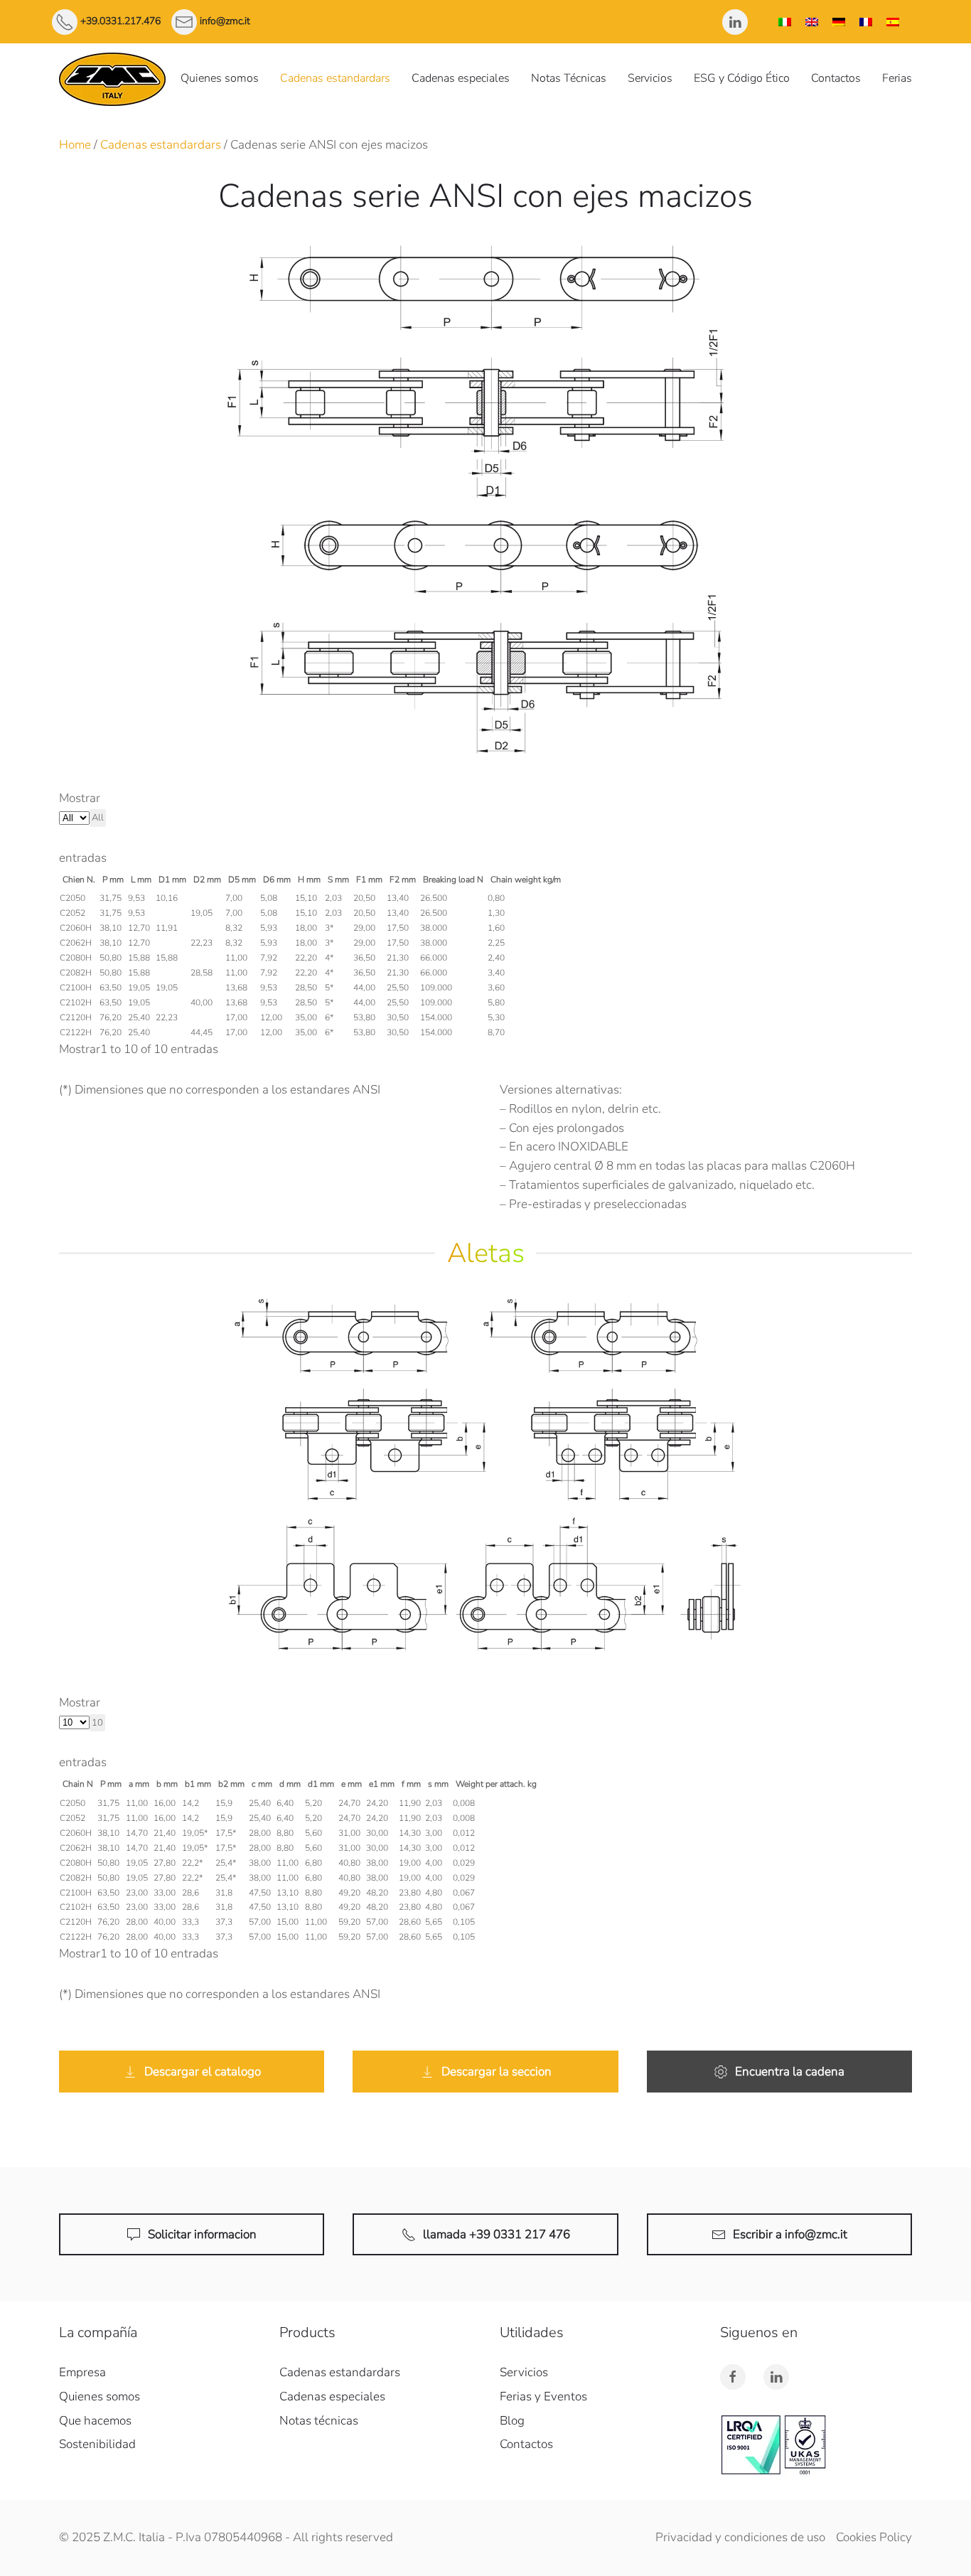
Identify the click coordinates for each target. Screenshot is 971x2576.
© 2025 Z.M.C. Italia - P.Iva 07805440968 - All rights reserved (226, 2537)
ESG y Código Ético (742, 78)
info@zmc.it (225, 21)
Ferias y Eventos (543, 2396)
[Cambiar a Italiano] (785, 22)
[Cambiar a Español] (893, 22)
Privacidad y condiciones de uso (740, 2537)
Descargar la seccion (497, 2072)
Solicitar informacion (202, 2234)
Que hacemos (95, 2421)
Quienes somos (100, 2396)
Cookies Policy (874, 2537)
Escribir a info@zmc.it (790, 2234)
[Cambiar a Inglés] (812, 22)
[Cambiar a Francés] (866, 22)
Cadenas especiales (461, 78)
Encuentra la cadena (790, 2072)
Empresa (82, 2372)
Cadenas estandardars (335, 78)
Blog (512, 2421)
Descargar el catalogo (203, 2072)
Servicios (650, 78)
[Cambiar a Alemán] (839, 22)
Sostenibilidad (97, 2444)
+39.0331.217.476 (120, 21)
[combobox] (98, 818)
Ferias (897, 78)
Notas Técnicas (569, 78)
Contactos (836, 78)
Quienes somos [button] (220, 78)
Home (75, 145)
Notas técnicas (319, 2421)
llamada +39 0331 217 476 (497, 2234)
